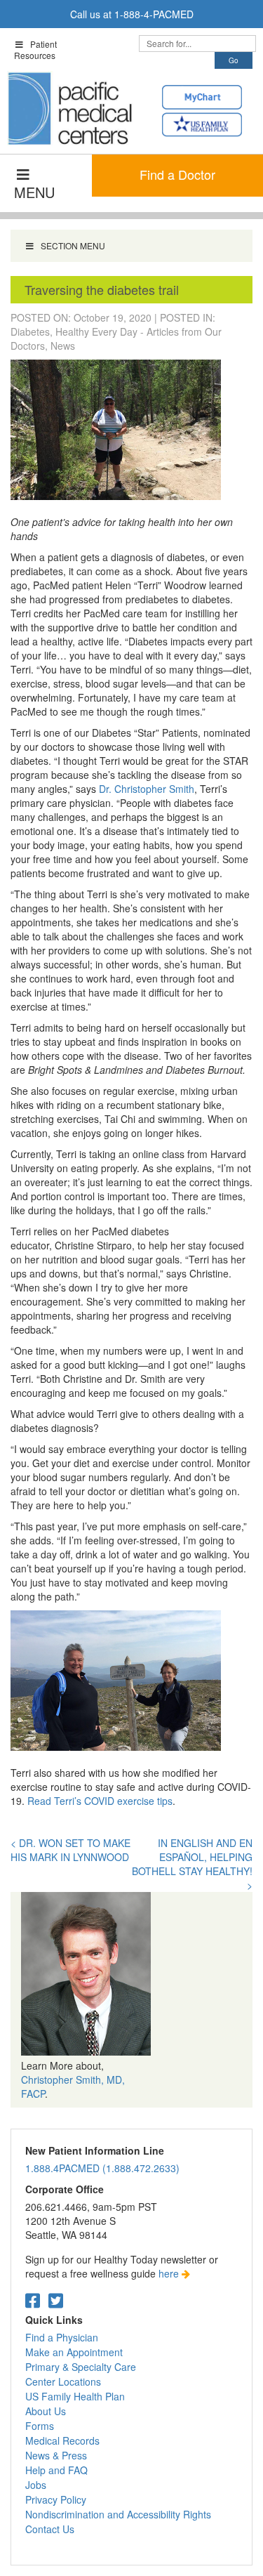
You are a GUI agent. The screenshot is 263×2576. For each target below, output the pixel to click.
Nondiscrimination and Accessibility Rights (118, 2514)
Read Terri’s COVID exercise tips (100, 1801)
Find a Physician (62, 2337)
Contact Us (50, 2529)
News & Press (56, 2455)
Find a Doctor (177, 174)
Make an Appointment (74, 2352)
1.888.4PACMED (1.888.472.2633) (102, 2168)
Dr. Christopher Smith (147, 789)
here (170, 2273)
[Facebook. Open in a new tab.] (33, 2300)
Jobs (36, 2485)
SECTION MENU (73, 245)
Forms (40, 2426)
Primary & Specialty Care (81, 2367)
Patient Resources (35, 50)
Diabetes (30, 331)
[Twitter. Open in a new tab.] (56, 2300)
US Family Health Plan (75, 2396)
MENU (34, 192)
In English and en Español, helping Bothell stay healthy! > (192, 1864)
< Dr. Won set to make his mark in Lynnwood (70, 1850)
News (63, 346)
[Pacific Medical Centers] (70, 108)
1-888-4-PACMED (154, 14)
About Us (46, 2411)
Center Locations (63, 2381)
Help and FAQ (56, 2470)
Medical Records (62, 2440)
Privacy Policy (56, 2499)
